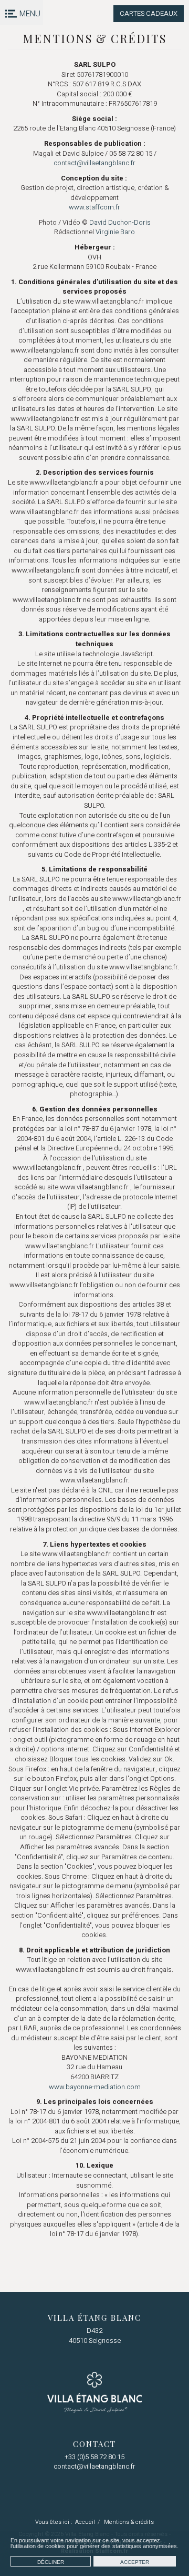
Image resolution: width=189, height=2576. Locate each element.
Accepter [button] (135, 2562)
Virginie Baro (115, 232)
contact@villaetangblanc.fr (94, 163)
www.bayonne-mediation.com (95, 2087)
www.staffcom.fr (94, 207)
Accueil (85, 2522)
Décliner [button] (51, 2562)
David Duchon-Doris (120, 222)
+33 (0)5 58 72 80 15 (94, 2457)
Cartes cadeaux (149, 13)
